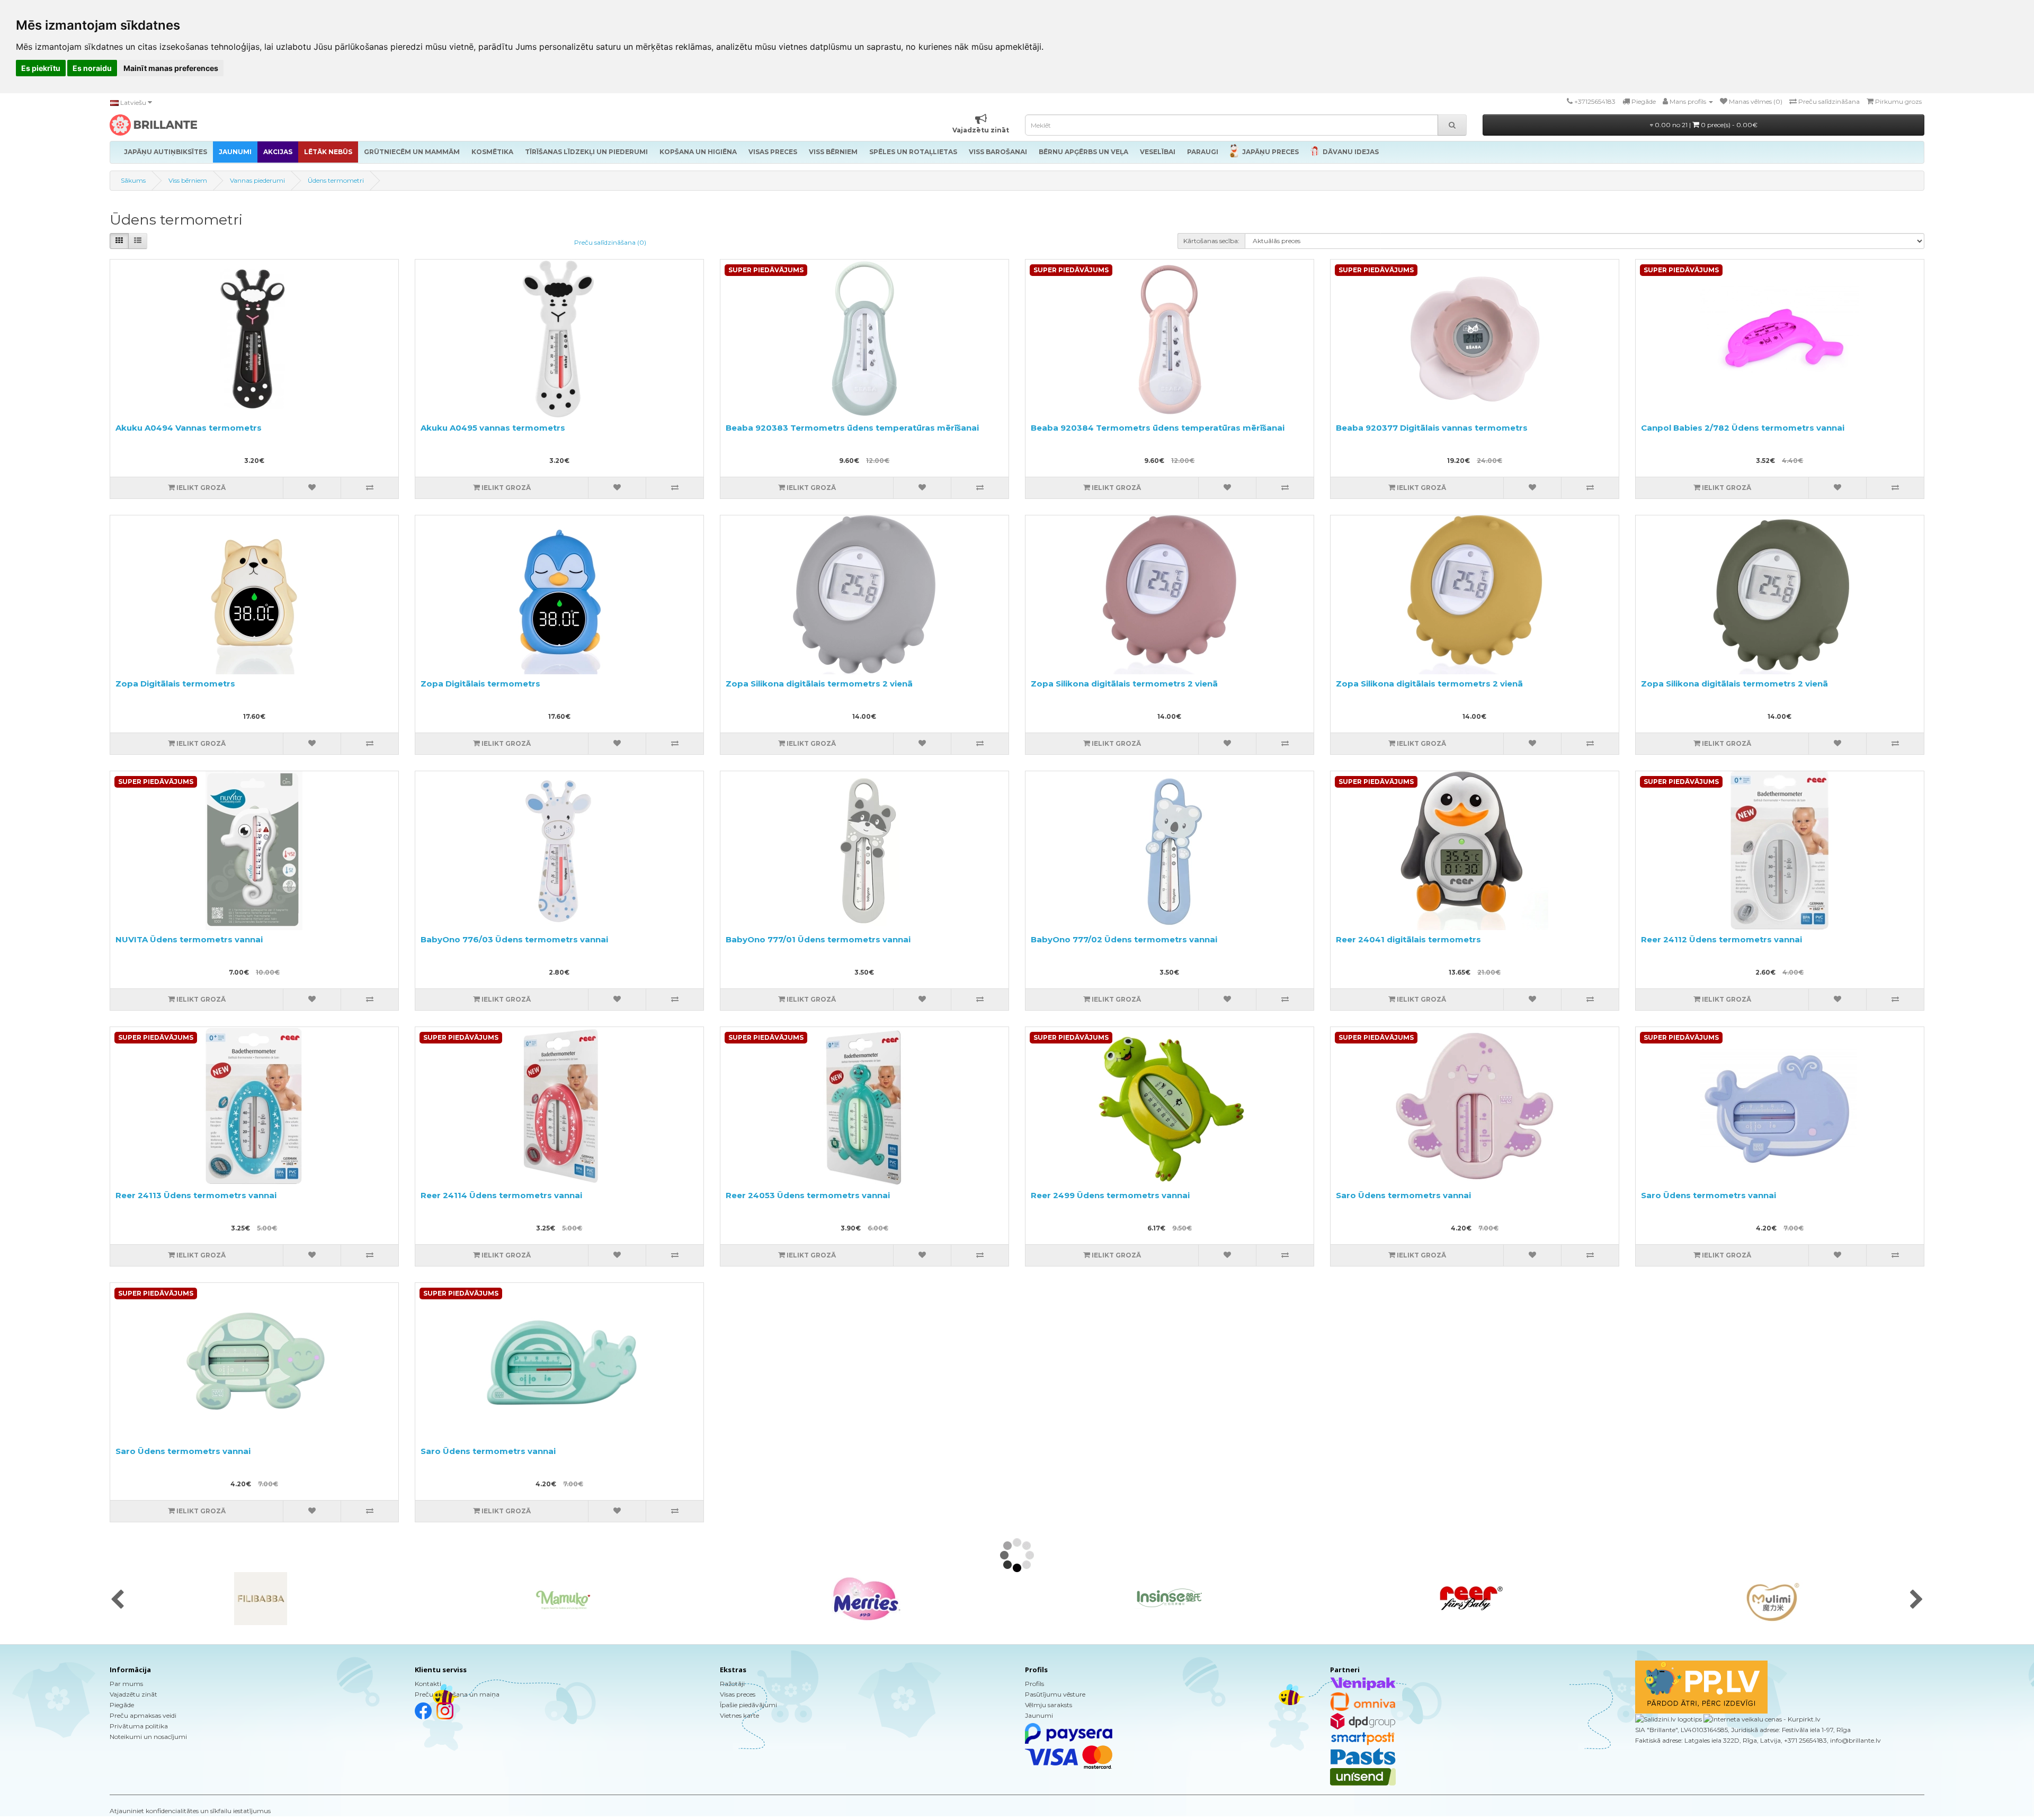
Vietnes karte (739, 1715)
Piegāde (122, 1705)
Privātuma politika (139, 1726)
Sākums (133, 180)
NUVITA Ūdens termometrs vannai (189, 939)
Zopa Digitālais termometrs (175, 684)
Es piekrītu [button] (41, 68)
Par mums (126, 1684)
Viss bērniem (188, 180)
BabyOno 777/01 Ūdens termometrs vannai (818, 939)
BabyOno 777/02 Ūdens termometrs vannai (1124, 939)
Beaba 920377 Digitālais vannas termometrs (1432, 428)
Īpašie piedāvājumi (748, 1705)
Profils (1034, 1684)
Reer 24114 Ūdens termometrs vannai (501, 1195)
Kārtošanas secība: (1211, 241)
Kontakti (428, 1684)
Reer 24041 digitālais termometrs (1408, 939)
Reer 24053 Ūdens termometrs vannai (808, 1195)
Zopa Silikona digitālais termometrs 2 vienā (819, 684)
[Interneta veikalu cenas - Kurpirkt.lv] (1761, 1719)
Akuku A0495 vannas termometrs (493, 428)
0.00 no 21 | (1705, 125)
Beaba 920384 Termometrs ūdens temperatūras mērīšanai (1158, 428)
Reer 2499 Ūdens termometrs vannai (1110, 1195)
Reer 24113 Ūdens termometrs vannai (196, 1195)
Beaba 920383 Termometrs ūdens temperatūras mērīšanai (852, 428)
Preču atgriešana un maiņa (457, 1694)
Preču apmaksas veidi (143, 1715)
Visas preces (738, 1694)
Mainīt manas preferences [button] (171, 68)
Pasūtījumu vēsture (1055, 1694)
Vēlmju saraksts (1049, 1705)
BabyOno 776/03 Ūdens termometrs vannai (514, 939)
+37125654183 (1595, 101)
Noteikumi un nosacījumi (148, 1737)
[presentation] (117, 1600)
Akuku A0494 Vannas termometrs (189, 428)
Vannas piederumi (257, 180)
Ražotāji (732, 1684)
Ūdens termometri (336, 180)
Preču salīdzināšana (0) (610, 242)
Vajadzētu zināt (133, 1694)
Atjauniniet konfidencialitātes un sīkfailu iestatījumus (190, 1811)
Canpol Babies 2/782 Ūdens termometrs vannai (1743, 428)
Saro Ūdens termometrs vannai (1403, 1195)
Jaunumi (1039, 1715)
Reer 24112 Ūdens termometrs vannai (1721, 939)
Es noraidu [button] (92, 68)
